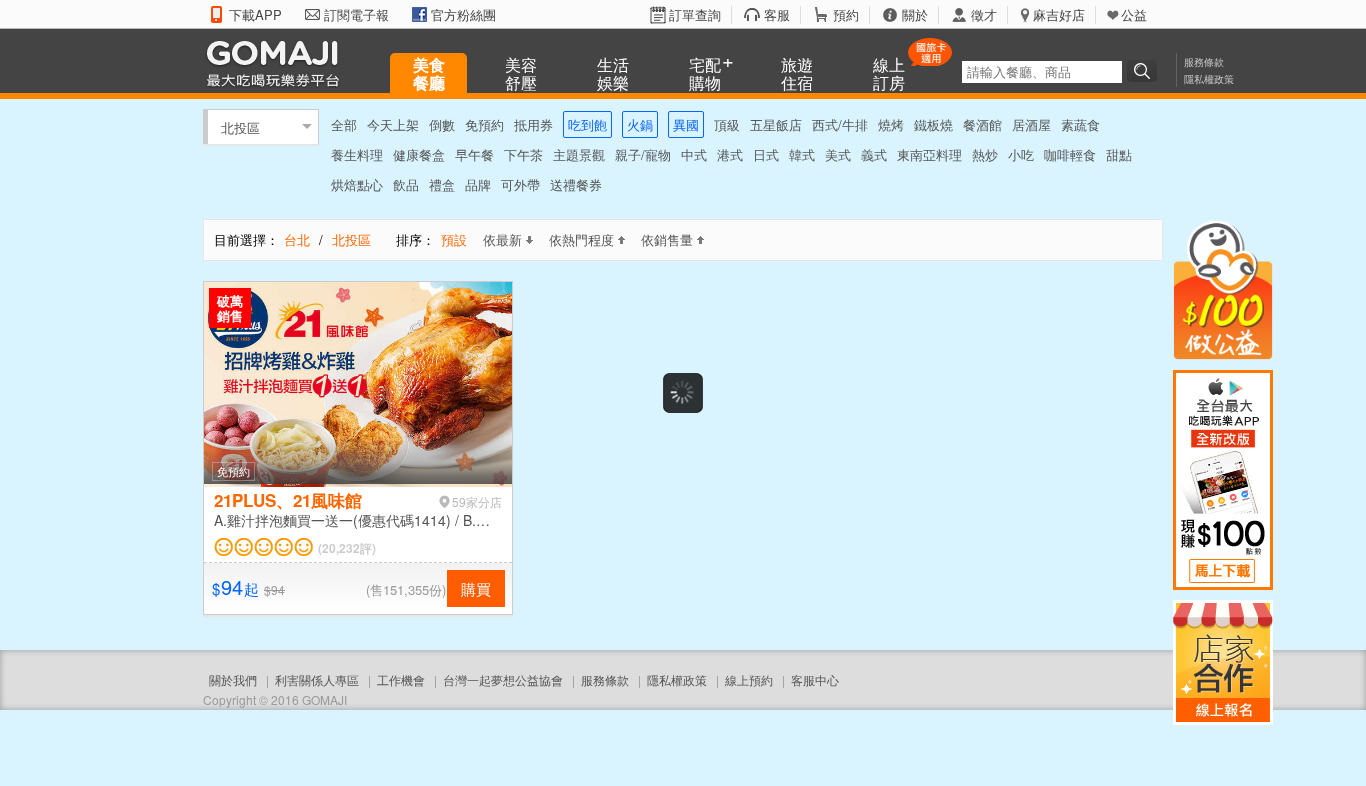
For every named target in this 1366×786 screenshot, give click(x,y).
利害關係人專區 (317, 679)
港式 (730, 154)
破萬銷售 (230, 308)
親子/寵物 (643, 154)
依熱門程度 (581, 239)
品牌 (478, 184)
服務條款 (1204, 62)
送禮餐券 (576, 184)
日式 (766, 154)
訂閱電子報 (356, 15)
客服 (777, 15)
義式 (874, 154)
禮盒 (442, 184)
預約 (846, 15)
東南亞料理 (929, 154)
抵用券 (533, 124)
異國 (686, 124)
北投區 (240, 126)
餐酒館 (982, 124)
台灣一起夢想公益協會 (503, 679)
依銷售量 (667, 239)
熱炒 (985, 154)
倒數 (442, 124)
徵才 (984, 15)
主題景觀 (579, 154)
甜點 (1119, 154)
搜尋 (1145, 71)
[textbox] (1042, 72)
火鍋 (640, 124)
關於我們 (233, 679)
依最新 (502, 239)
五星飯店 (776, 124)
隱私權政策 (1209, 79)
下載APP (255, 15)
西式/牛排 (840, 124)
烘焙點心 (357, 184)
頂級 (727, 124)
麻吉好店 (1059, 15)
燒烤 (891, 124)
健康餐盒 (419, 154)
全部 (344, 124)
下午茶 (523, 154)
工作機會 (401, 679)
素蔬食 (1080, 124)
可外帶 (520, 184)
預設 (454, 239)
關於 (915, 15)
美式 (838, 154)
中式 (694, 154)
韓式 (802, 154)
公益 (1134, 15)
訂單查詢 (695, 15)
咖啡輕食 (1070, 154)
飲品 (406, 184)
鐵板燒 (933, 124)
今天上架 (393, 124)
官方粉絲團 (463, 15)
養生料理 (357, 154)
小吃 (1021, 154)
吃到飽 (587, 124)
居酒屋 (1031, 124)
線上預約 (749, 679)
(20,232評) (347, 548)
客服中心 (815, 679)
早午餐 (474, 154)
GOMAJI (278, 62)
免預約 (484, 124)
